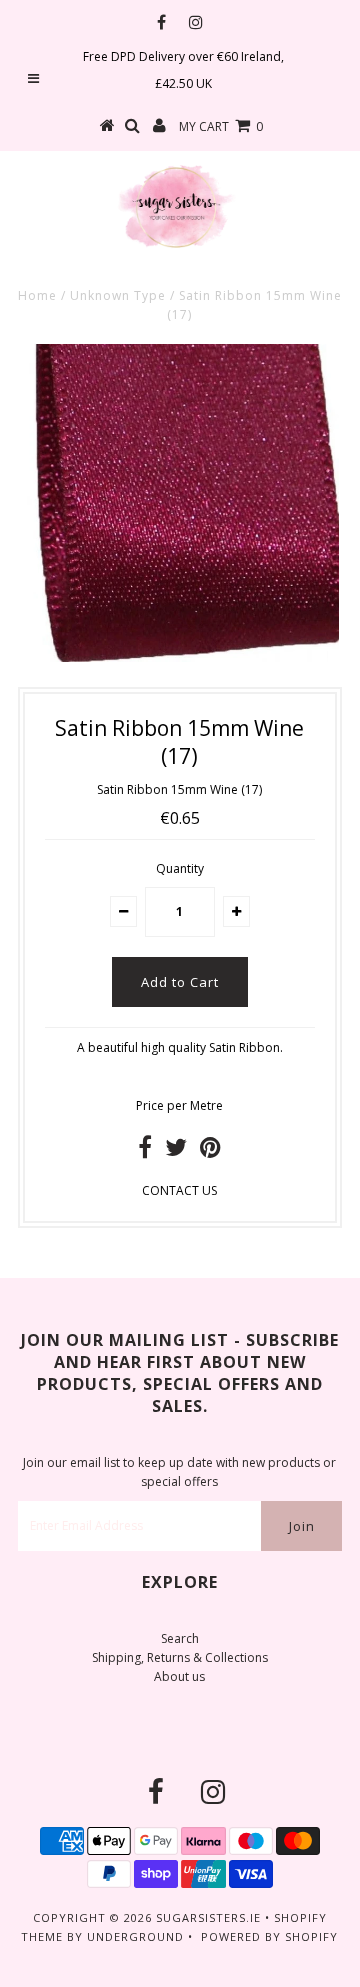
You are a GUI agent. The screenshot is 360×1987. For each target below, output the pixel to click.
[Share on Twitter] (176, 1151)
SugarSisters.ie (208, 1917)
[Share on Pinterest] (210, 1151)
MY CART (221, 126)
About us (179, 1676)
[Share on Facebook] (145, 1151)
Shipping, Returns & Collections (180, 1657)
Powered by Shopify (269, 1936)
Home (37, 295)
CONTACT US (179, 1190)
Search (180, 1638)
